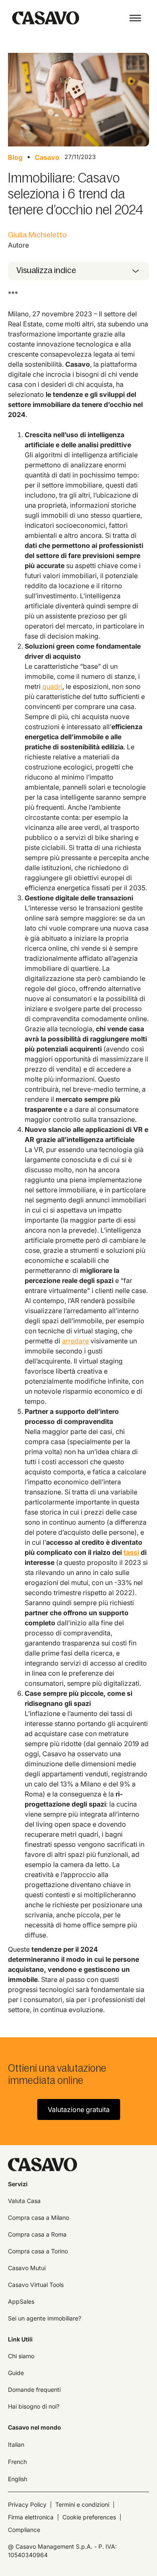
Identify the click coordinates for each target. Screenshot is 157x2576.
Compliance (24, 2530)
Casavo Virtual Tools (36, 2285)
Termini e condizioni (82, 2504)
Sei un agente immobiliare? (45, 2318)
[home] (44, 18)
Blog (15, 157)
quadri (52, 686)
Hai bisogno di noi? (34, 2406)
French (17, 2462)
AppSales (21, 2301)
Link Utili (20, 2339)
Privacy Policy (27, 2504)
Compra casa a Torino (38, 2251)
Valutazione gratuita (79, 2109)
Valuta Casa (24, 2201)
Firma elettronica (31, 2517)
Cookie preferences (89, 2517)
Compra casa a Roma (37, 2234)
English (18, 2479)
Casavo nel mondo (35, 2427)
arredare (75, 1341)
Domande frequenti (34, 2390)
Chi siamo (21, 2356)
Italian (16, 2444)
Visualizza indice (46, 270)
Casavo (47, 157)
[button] (135, 18)
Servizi (18, 2184)
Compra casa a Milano (39, 2217)
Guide (16, 2373)
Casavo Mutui (27, 2268)
